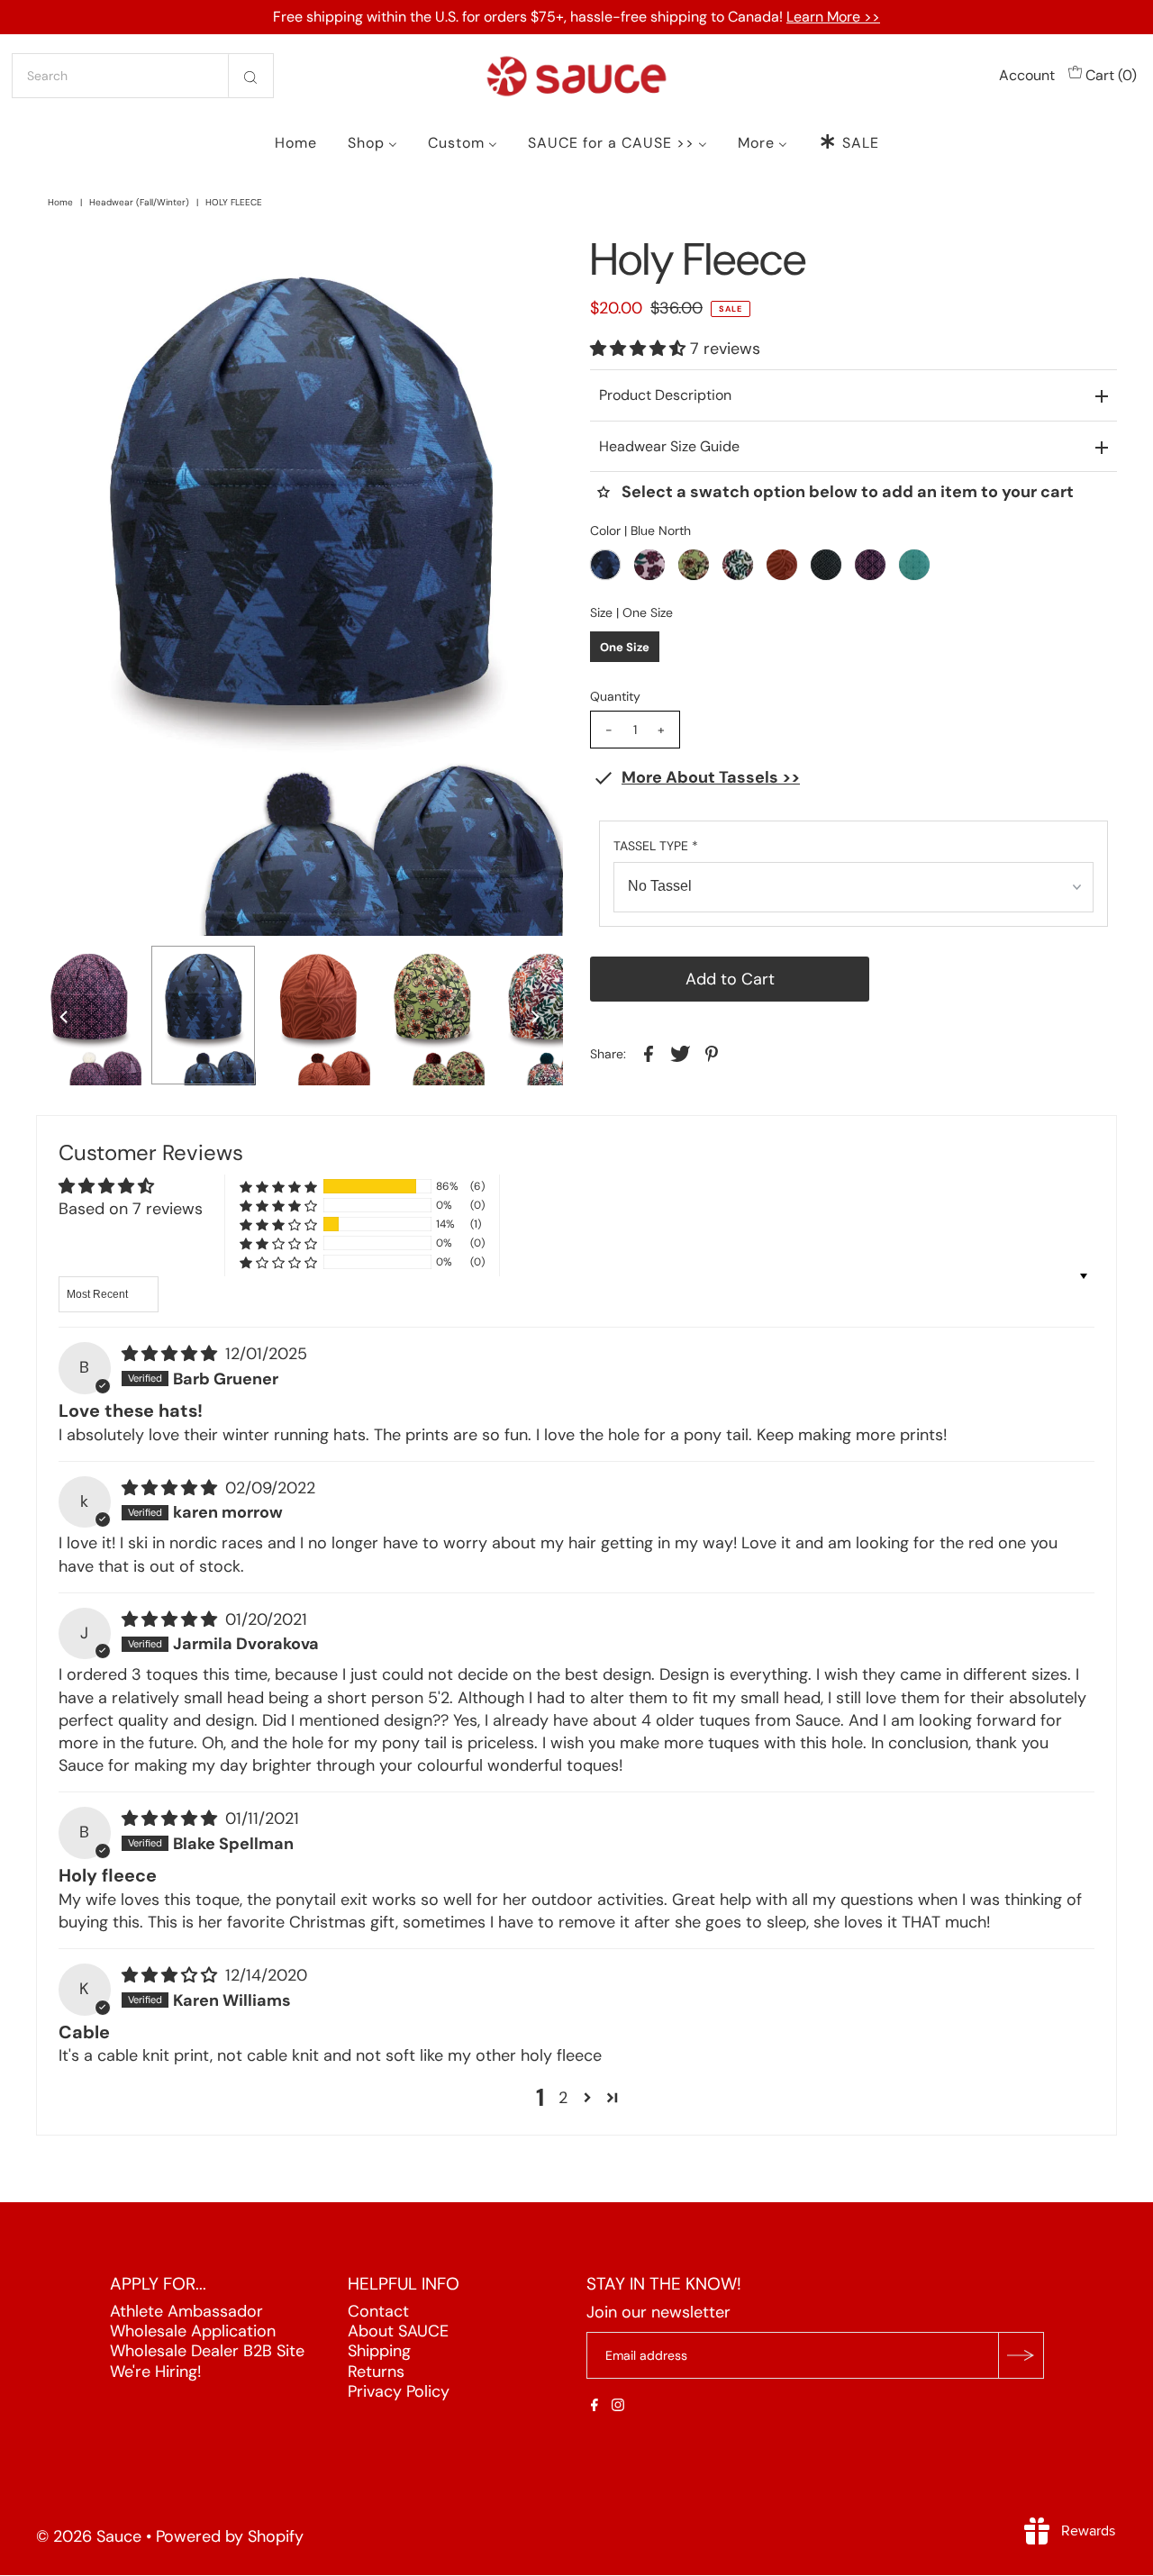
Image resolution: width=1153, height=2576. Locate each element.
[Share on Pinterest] (712, 1053)
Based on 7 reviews (131, 1209)
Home (60, 202)
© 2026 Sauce (89, 2537)
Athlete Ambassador (186, 2311)
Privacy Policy (399, 2392)
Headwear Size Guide (669, 446)
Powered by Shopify (230, 2537)
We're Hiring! (155, 2372)
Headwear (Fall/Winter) (139, 202)
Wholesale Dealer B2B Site (207, 2352)
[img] (172, 1354)
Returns (376, 2372)
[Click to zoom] (534, 262)
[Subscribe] (1021, 2356)
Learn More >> (833, 17)
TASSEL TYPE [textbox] (656, 846)
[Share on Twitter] (680, 1053)
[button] (640, 349)
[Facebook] (595, 2407)
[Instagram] (618, 2407)
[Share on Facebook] (649, 1053)
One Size (625, 647)
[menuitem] (296, 142)
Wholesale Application (193, 2331)
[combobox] (143, 76)
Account (1027, 75)
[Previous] (65, 262)
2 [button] (563, 2098)
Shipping (379, 2352)
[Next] (109, 262)
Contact (378, 2311)
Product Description (665, 395)
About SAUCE (398, 2331)
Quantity (615, 696)
